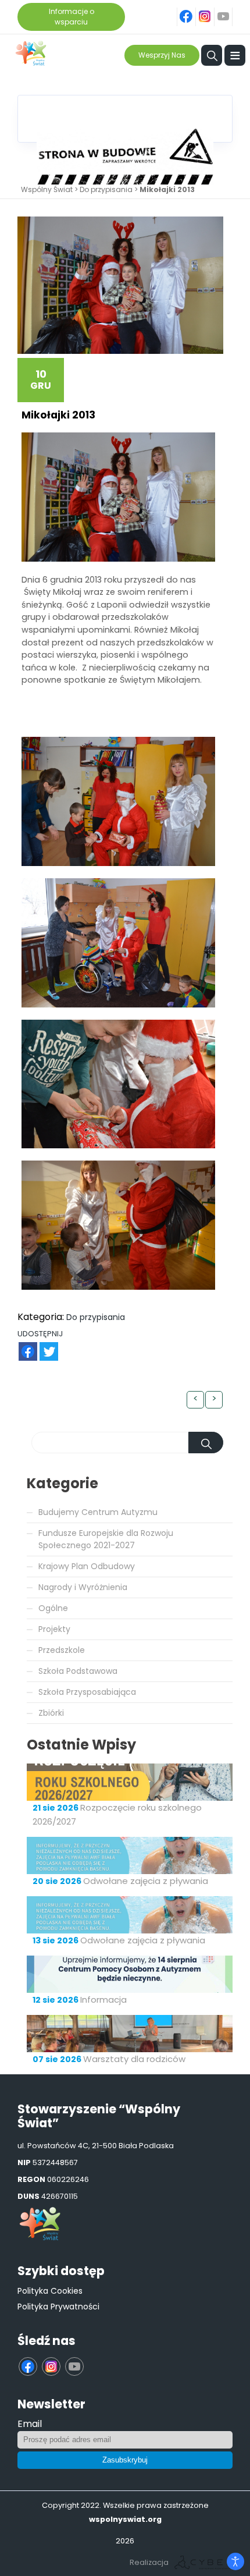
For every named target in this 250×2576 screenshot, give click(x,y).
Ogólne (53, 1608)
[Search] (206, 1443)
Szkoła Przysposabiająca (87, 1692)
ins (211, 10)
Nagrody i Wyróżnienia (83, 1587)
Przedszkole (62, 1650)
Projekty (54, 1629)
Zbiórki (51, 1713)
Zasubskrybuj (125, 2460)
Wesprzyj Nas (162, 55)
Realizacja (149, 2562)
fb (194, 10)
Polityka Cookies (50, 2291)
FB (21, 1345)
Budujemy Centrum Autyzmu (98, 1512)
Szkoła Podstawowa (78, 1671)
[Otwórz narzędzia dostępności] (235, 2561)
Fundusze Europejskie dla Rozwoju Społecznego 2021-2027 (106, 1539)
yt (230, 10)
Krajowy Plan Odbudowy (87, 1566)
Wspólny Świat (47, 189)
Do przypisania (106, 189)
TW (43, 1345)
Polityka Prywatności (58, 2307)
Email (30, 2424)
